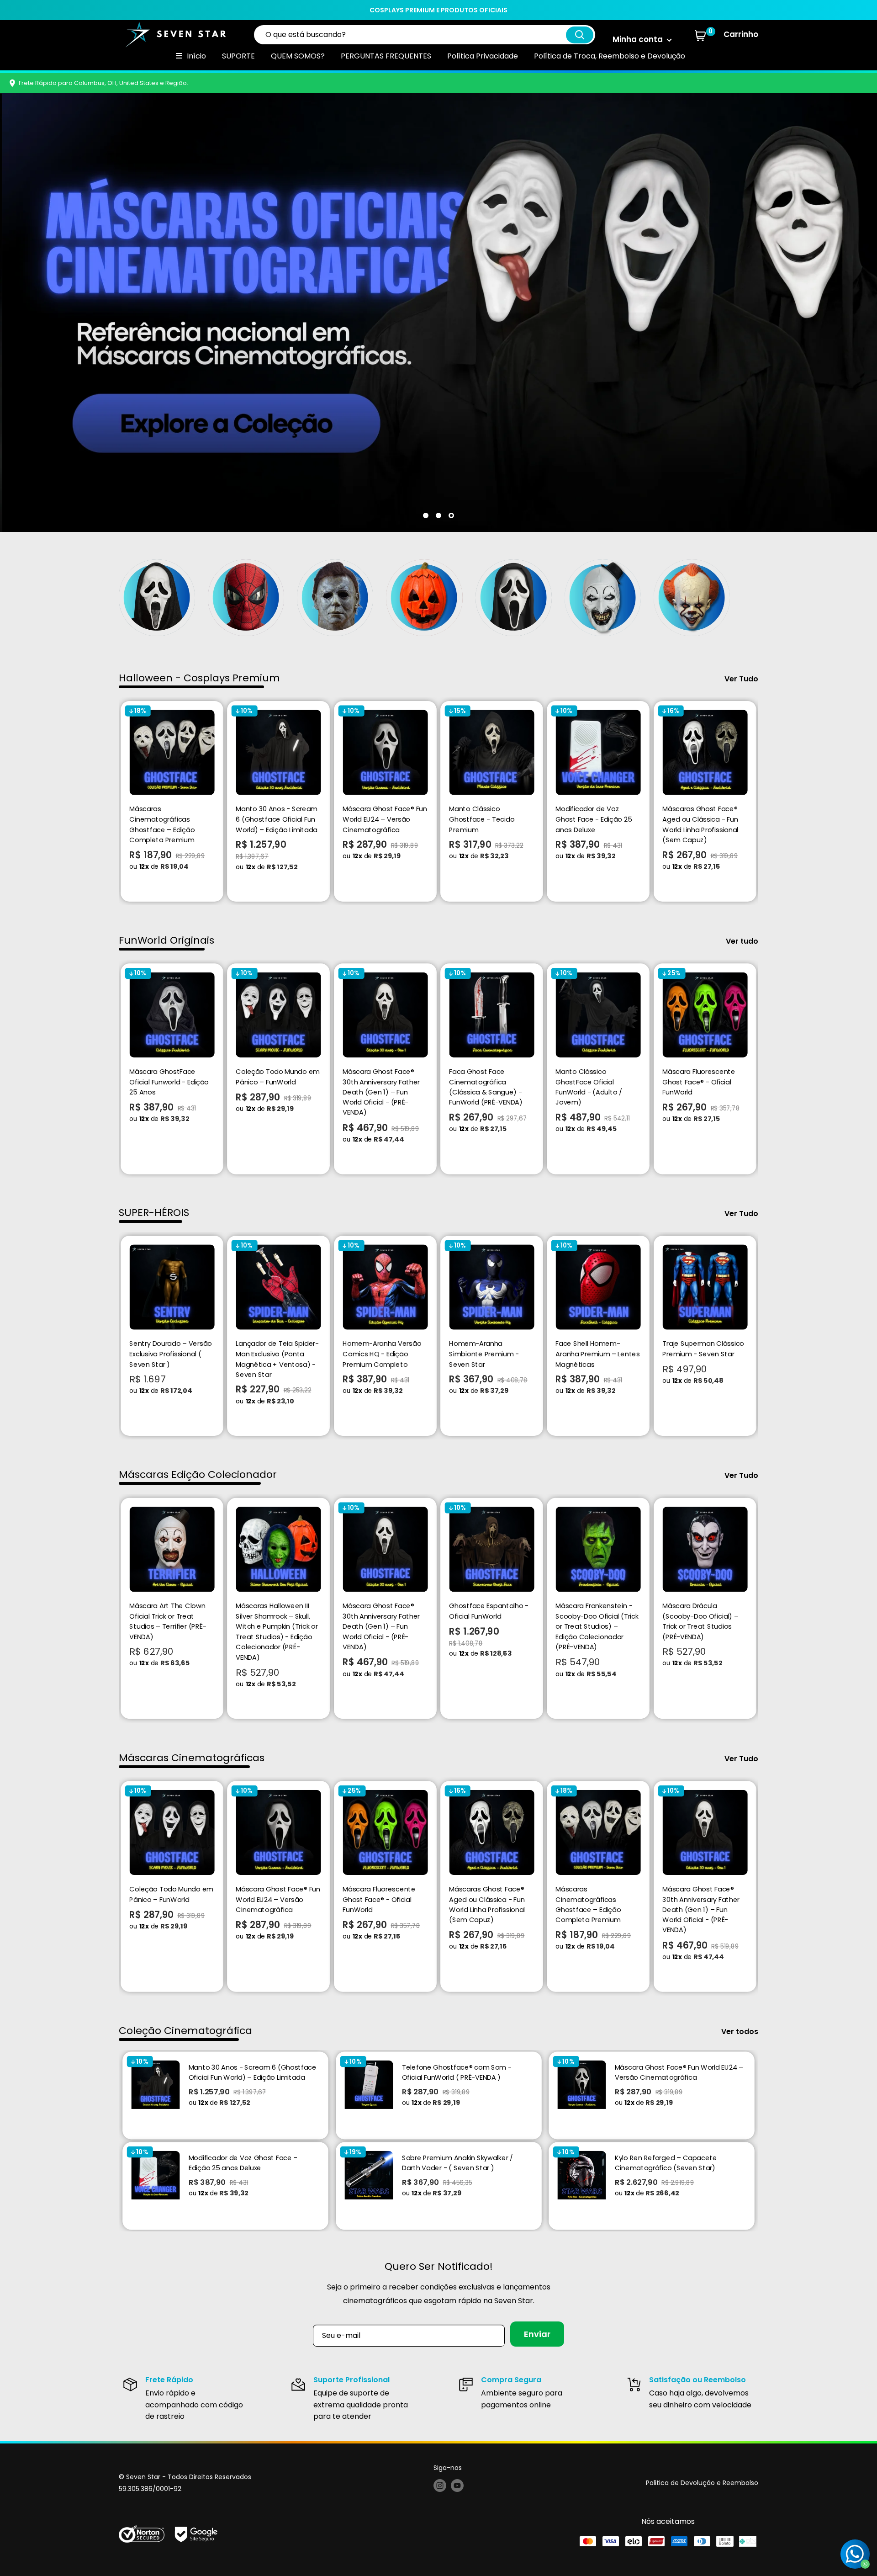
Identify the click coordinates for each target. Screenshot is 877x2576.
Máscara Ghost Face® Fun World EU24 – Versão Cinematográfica (385, 819)
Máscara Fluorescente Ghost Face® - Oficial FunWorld (699, 1081)
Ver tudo (743, 941)
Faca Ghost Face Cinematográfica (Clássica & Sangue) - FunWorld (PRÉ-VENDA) (486, 1087)
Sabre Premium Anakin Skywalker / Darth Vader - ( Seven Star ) (457, 2163)
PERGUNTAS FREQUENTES (386, 56)
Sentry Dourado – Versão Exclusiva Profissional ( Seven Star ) (170, 1354)
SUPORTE (238, 56)
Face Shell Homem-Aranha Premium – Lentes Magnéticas (598, 1354)
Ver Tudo (742, 679)
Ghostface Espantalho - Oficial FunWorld (489, 1611)
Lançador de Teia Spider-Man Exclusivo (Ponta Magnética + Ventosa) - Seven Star (277, 1359)
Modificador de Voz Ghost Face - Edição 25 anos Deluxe (594, 819)
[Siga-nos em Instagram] (440, 2485)
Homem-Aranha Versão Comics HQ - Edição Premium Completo (382, 1354)
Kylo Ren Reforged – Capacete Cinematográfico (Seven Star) (666, 2163)
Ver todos (741, 2032)
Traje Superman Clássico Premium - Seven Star (703, 1349)
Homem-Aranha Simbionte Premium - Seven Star (484, 1354)
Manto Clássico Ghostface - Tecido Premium (482, 819)
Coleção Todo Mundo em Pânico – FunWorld (278, 1076)
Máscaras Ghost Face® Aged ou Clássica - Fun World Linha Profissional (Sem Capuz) (700, 824)
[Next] (758, 801)
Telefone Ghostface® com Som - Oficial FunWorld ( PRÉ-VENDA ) (457, 2072)
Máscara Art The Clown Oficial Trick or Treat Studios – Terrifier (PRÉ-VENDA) (168, 1621)
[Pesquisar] (580, 35)
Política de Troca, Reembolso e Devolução (610, 56)
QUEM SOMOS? (298, 56)
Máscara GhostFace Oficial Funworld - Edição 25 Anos (169, 1081)
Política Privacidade (483, 56)
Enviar (537, 2334)
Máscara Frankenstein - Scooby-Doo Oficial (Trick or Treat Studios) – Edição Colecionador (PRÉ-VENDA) (597, 1626)
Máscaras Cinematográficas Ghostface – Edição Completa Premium (162, 824)
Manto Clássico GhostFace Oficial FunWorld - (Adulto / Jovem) (589, 1087)
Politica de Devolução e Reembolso (702, 2483)
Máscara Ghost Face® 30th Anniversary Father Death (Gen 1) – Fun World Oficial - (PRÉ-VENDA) (381, 1092)
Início (196, 56)
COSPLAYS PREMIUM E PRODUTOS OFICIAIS (438, 10)
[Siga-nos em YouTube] (457, 2485)
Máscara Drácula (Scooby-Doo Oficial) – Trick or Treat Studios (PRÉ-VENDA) (700, 1621)
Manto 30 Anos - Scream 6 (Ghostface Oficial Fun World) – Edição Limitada (277, 819)
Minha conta (639, 39)
